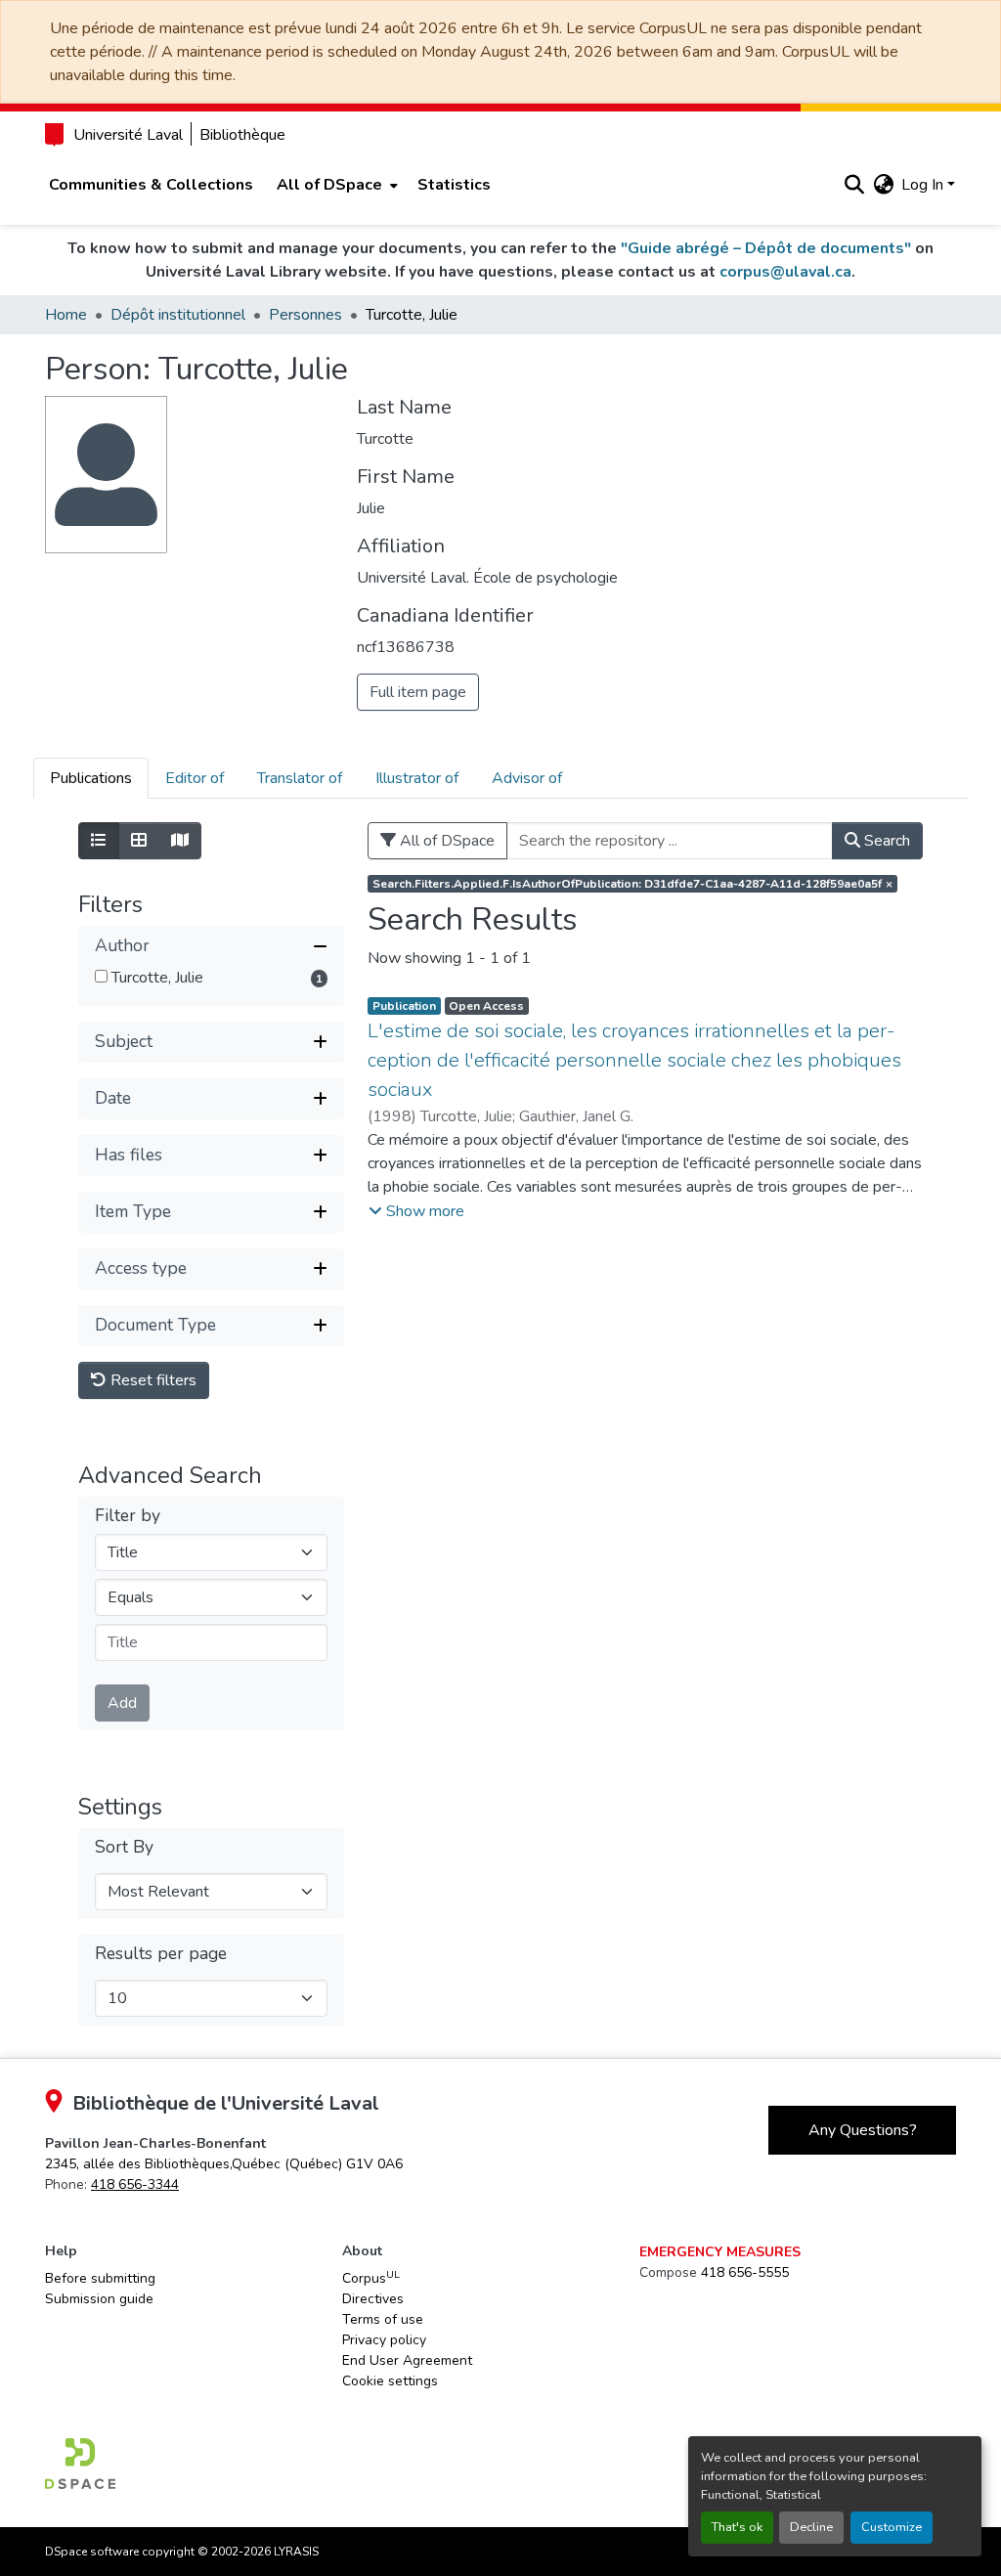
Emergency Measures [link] (720, 2252)
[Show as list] (99, 841)
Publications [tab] (91, 778)
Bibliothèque (242, 135)
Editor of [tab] (195, 778)
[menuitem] (335, 185)
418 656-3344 (135, 2184)
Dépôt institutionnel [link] (178, 315)
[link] (224, 2164)
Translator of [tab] (300, 778)
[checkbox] (101, 976)
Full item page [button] (418, 692)
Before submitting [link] (100, 2278)
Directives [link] (373, 2299)
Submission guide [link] (99, 2299)
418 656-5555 (745, 2272)
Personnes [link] (305, 315)
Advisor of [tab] (527, 778)
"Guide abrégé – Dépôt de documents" (766, 248)
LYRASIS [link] (296, 2552)
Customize (892, 2527)
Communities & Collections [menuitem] (151, 185)
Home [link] (66, 315)
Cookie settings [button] (390, 2381)
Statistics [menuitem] (454, 185)
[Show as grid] (139, 841)
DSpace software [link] (92, 2552)
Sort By (124, 1847)
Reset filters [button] (152, 1380)
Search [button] (885, 841)
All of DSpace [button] (329, 185)
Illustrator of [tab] (417, 778)
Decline (811, 2527)
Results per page (161, 1954)
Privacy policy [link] (384, 2340)
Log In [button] (924, 185)
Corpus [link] (371, 2278)
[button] (854, 185)
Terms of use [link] (383, 2319)
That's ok (737, 2527)
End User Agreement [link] (407, 2360)
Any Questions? (863, 2130)
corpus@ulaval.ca (785, 272)
